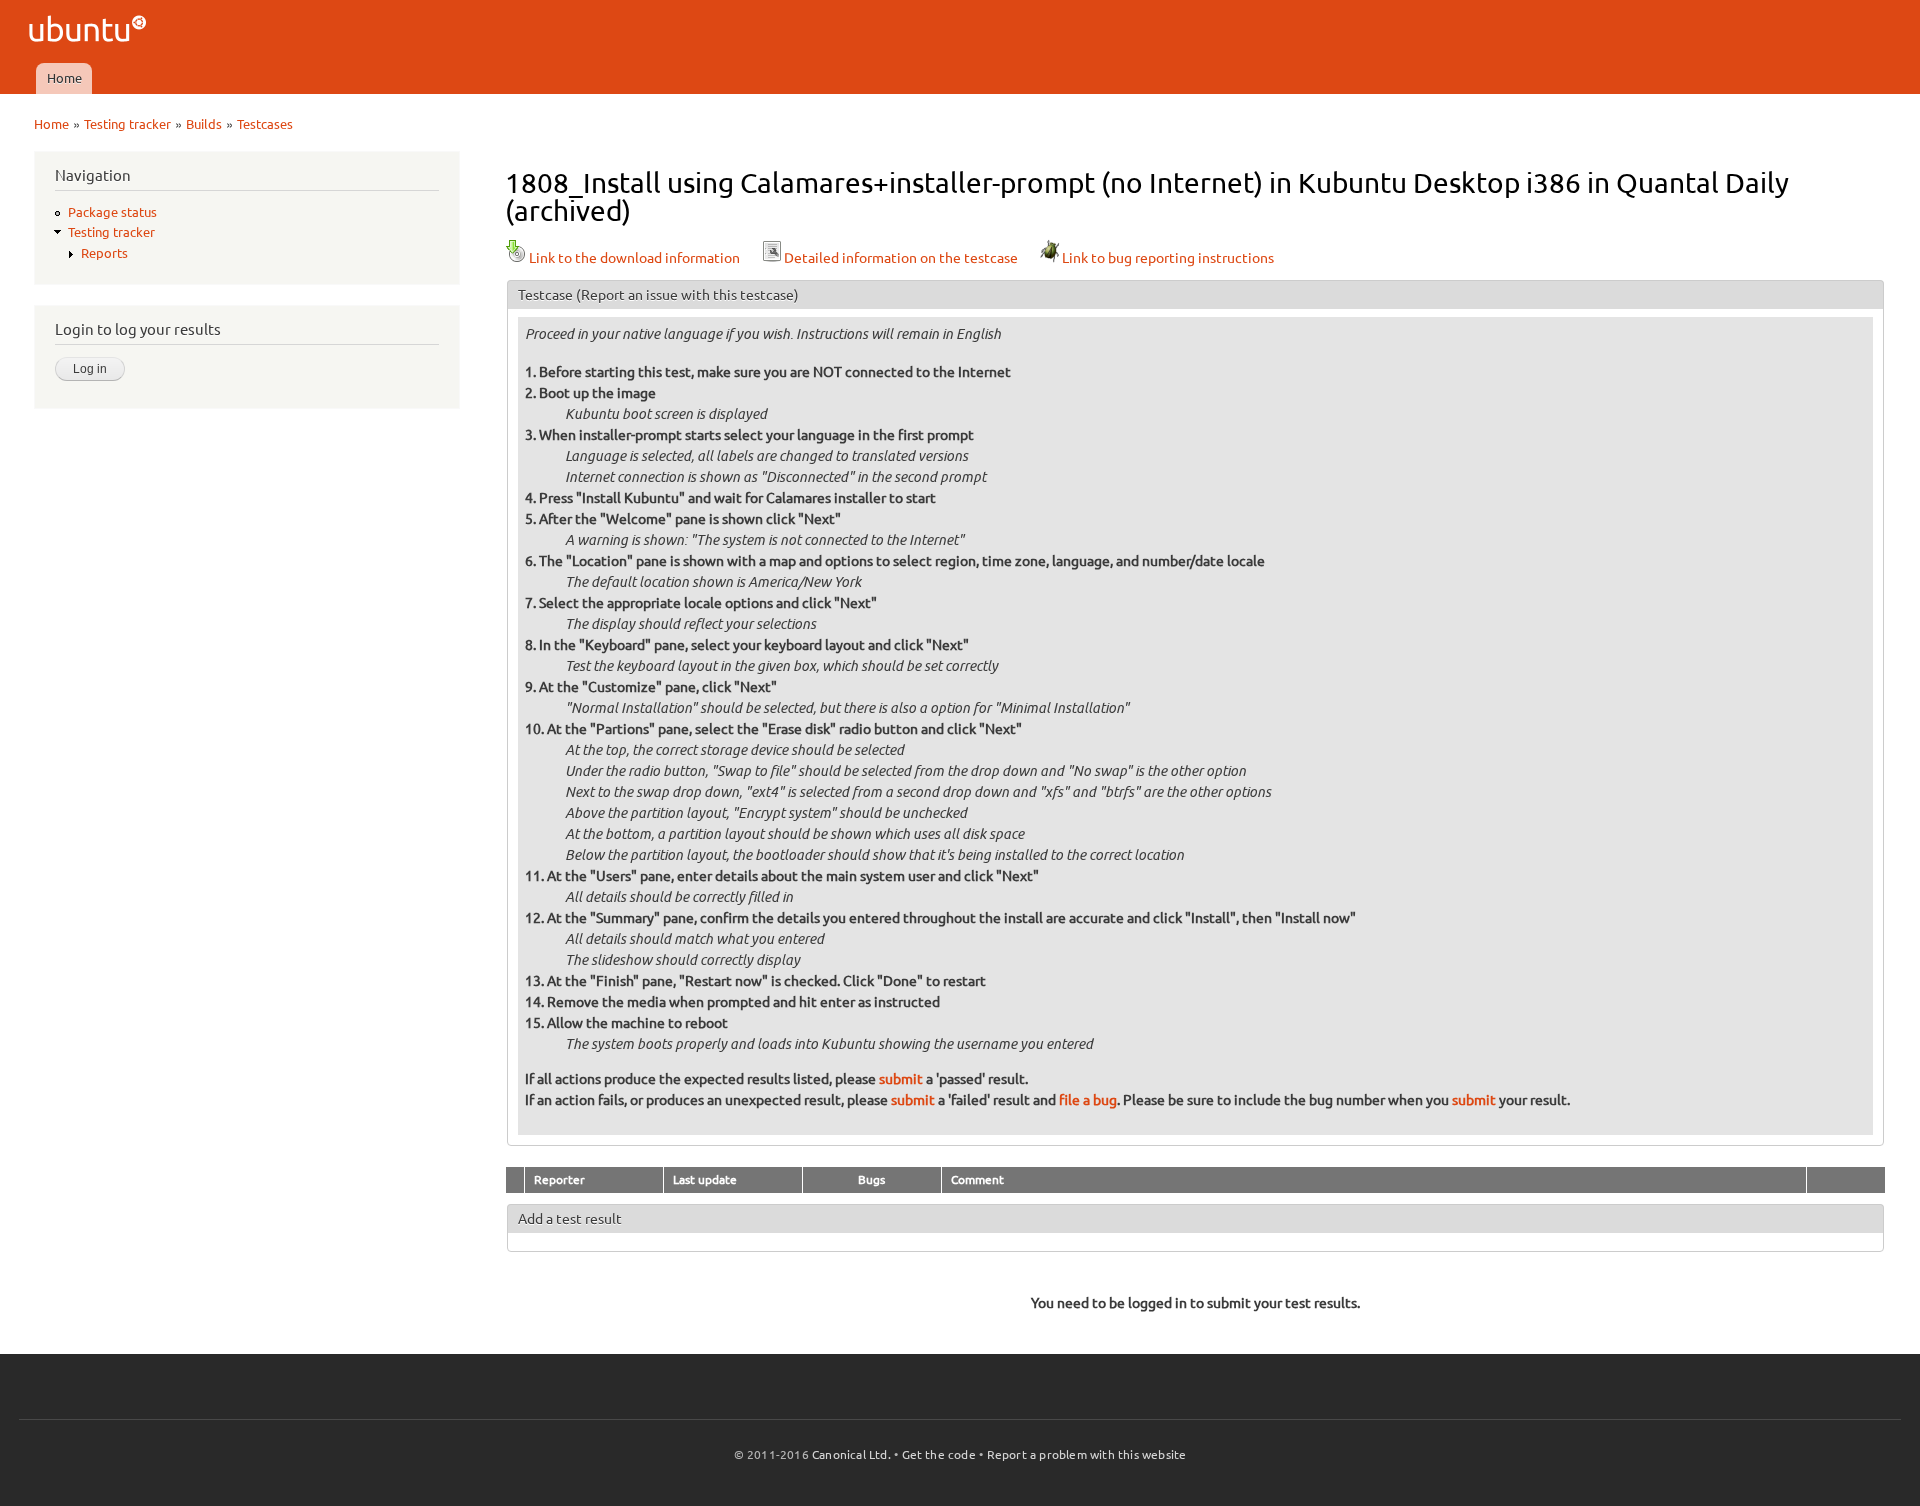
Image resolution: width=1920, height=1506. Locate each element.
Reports (104, 253)
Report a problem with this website (1087, 1454)
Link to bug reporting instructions (1168, 258)
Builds (204, 124)
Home (64, 78)
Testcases (265, 124)
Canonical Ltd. (851, 1454)
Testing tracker (127, 124)
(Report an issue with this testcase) (687, 295)
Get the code (939, 1454)
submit (901, 1079)
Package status (112, 212)
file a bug (1088, 1100)
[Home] (90, 31)
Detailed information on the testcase (901, 258)
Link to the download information (634, 258)
